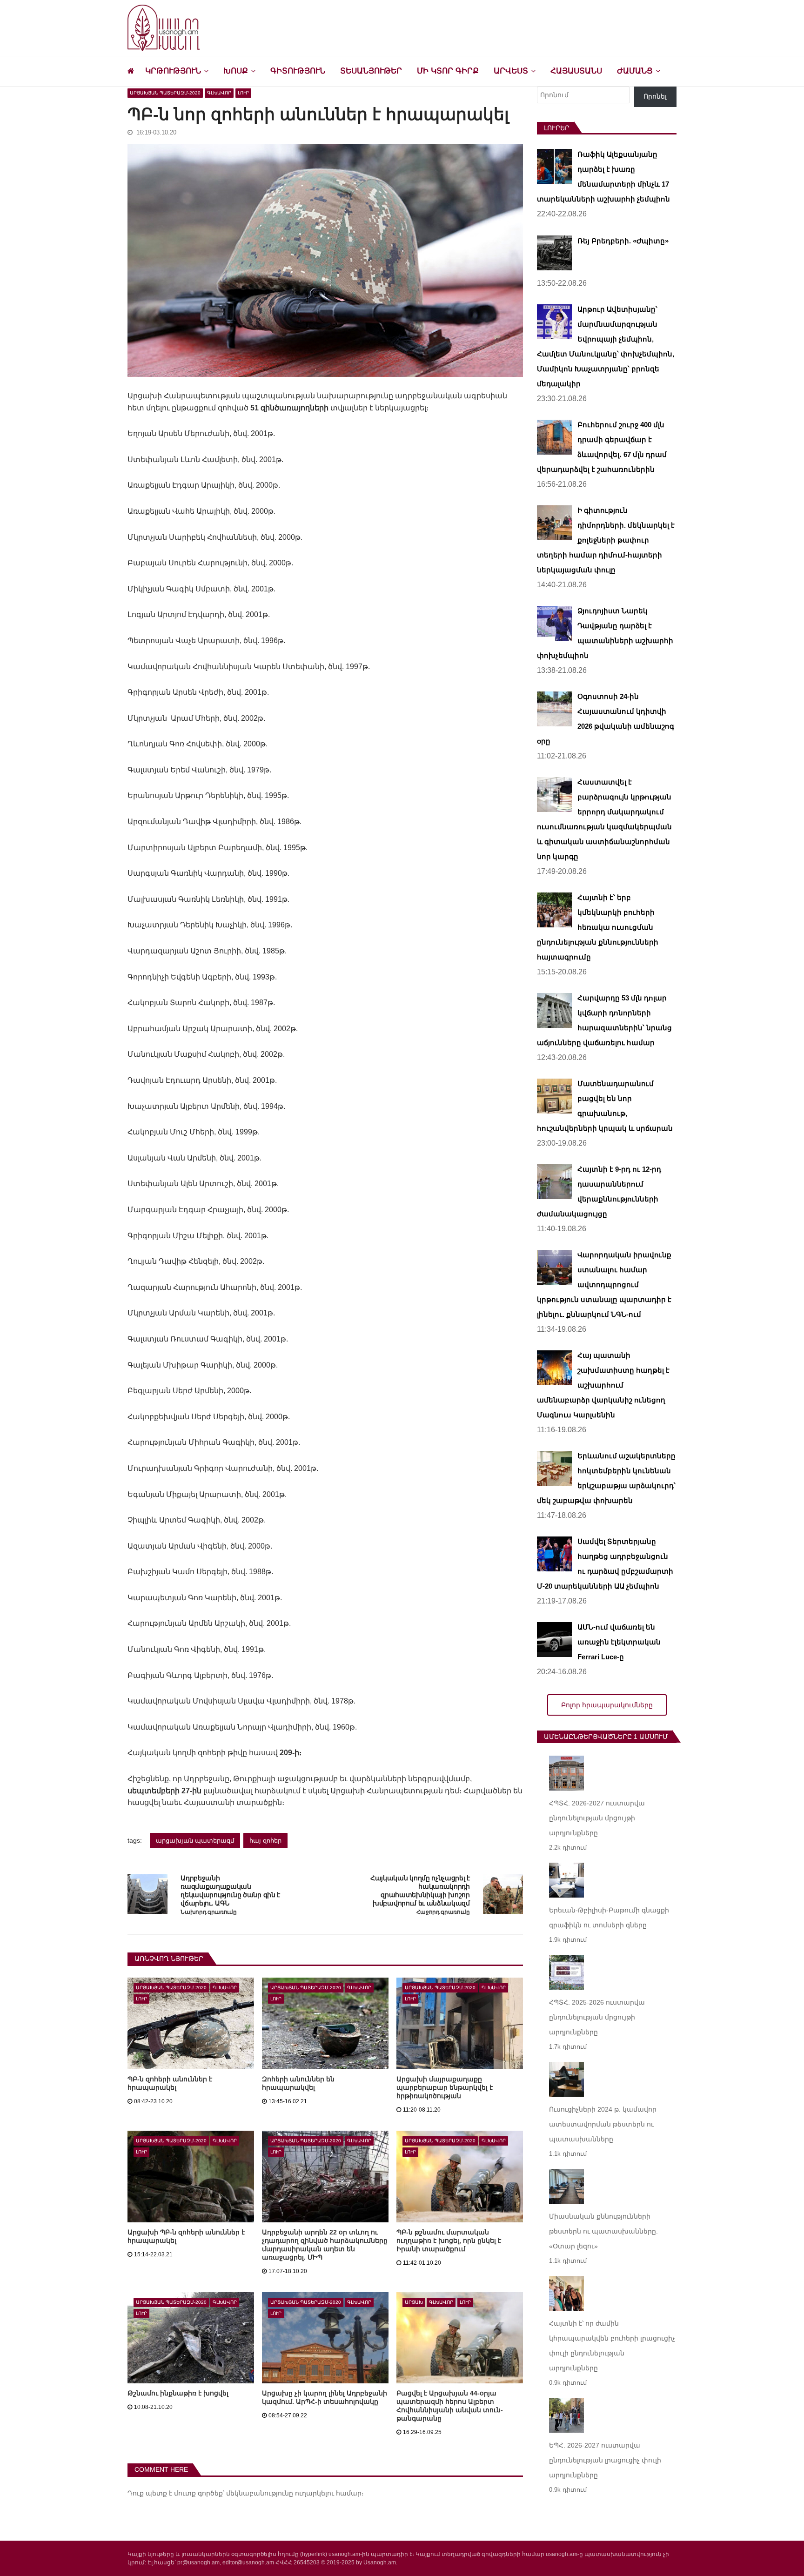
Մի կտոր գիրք (448, 71)
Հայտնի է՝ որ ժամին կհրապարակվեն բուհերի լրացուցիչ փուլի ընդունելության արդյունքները (612, 2346)
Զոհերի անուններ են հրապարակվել (298, 2083)
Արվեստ (511, 71)
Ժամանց (635, 71)
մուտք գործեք (198, 2493)
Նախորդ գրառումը (208, 1912)
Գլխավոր (219, 93)
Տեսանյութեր (371, 71)
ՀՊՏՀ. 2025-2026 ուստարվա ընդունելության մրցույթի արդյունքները (597, 2017)
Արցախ (414, 2302)
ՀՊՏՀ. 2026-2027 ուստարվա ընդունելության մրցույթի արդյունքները (597, 1818)
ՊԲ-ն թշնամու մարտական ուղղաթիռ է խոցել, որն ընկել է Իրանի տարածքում (449, 2241)
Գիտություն (298, 71)
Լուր (243, 93)
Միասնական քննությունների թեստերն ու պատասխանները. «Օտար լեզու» (603, 2231)
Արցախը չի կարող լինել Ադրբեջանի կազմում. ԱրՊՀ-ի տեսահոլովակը (325, 2397)
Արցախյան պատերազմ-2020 (165, 93)
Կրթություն (173, 71)
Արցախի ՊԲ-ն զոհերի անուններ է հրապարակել (186, 2236)
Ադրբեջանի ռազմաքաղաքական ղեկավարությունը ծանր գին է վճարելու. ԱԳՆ (230, 1891)
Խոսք (236, 71)
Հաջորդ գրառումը (443, 1912)
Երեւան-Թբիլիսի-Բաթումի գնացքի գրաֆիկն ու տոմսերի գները (609, 1918)
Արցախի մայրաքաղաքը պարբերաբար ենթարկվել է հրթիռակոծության (445, 2087)
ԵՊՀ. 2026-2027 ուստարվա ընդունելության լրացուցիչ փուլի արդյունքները (605, 2460)
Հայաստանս (576, 71)
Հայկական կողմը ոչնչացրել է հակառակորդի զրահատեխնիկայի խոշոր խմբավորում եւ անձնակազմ (420, 1891)
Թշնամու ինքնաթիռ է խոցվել (178, 2393)
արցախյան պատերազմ (195, 1841)
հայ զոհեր (265, 1841)
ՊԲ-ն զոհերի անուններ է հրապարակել (170, 2083)
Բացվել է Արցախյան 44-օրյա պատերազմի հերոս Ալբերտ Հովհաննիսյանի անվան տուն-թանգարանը (450, 2406)
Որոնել (655, 96)
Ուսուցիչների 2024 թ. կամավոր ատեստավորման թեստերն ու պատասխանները (603, 2124)
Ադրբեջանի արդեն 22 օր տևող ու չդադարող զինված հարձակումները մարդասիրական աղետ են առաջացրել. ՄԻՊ (325, 2245)
